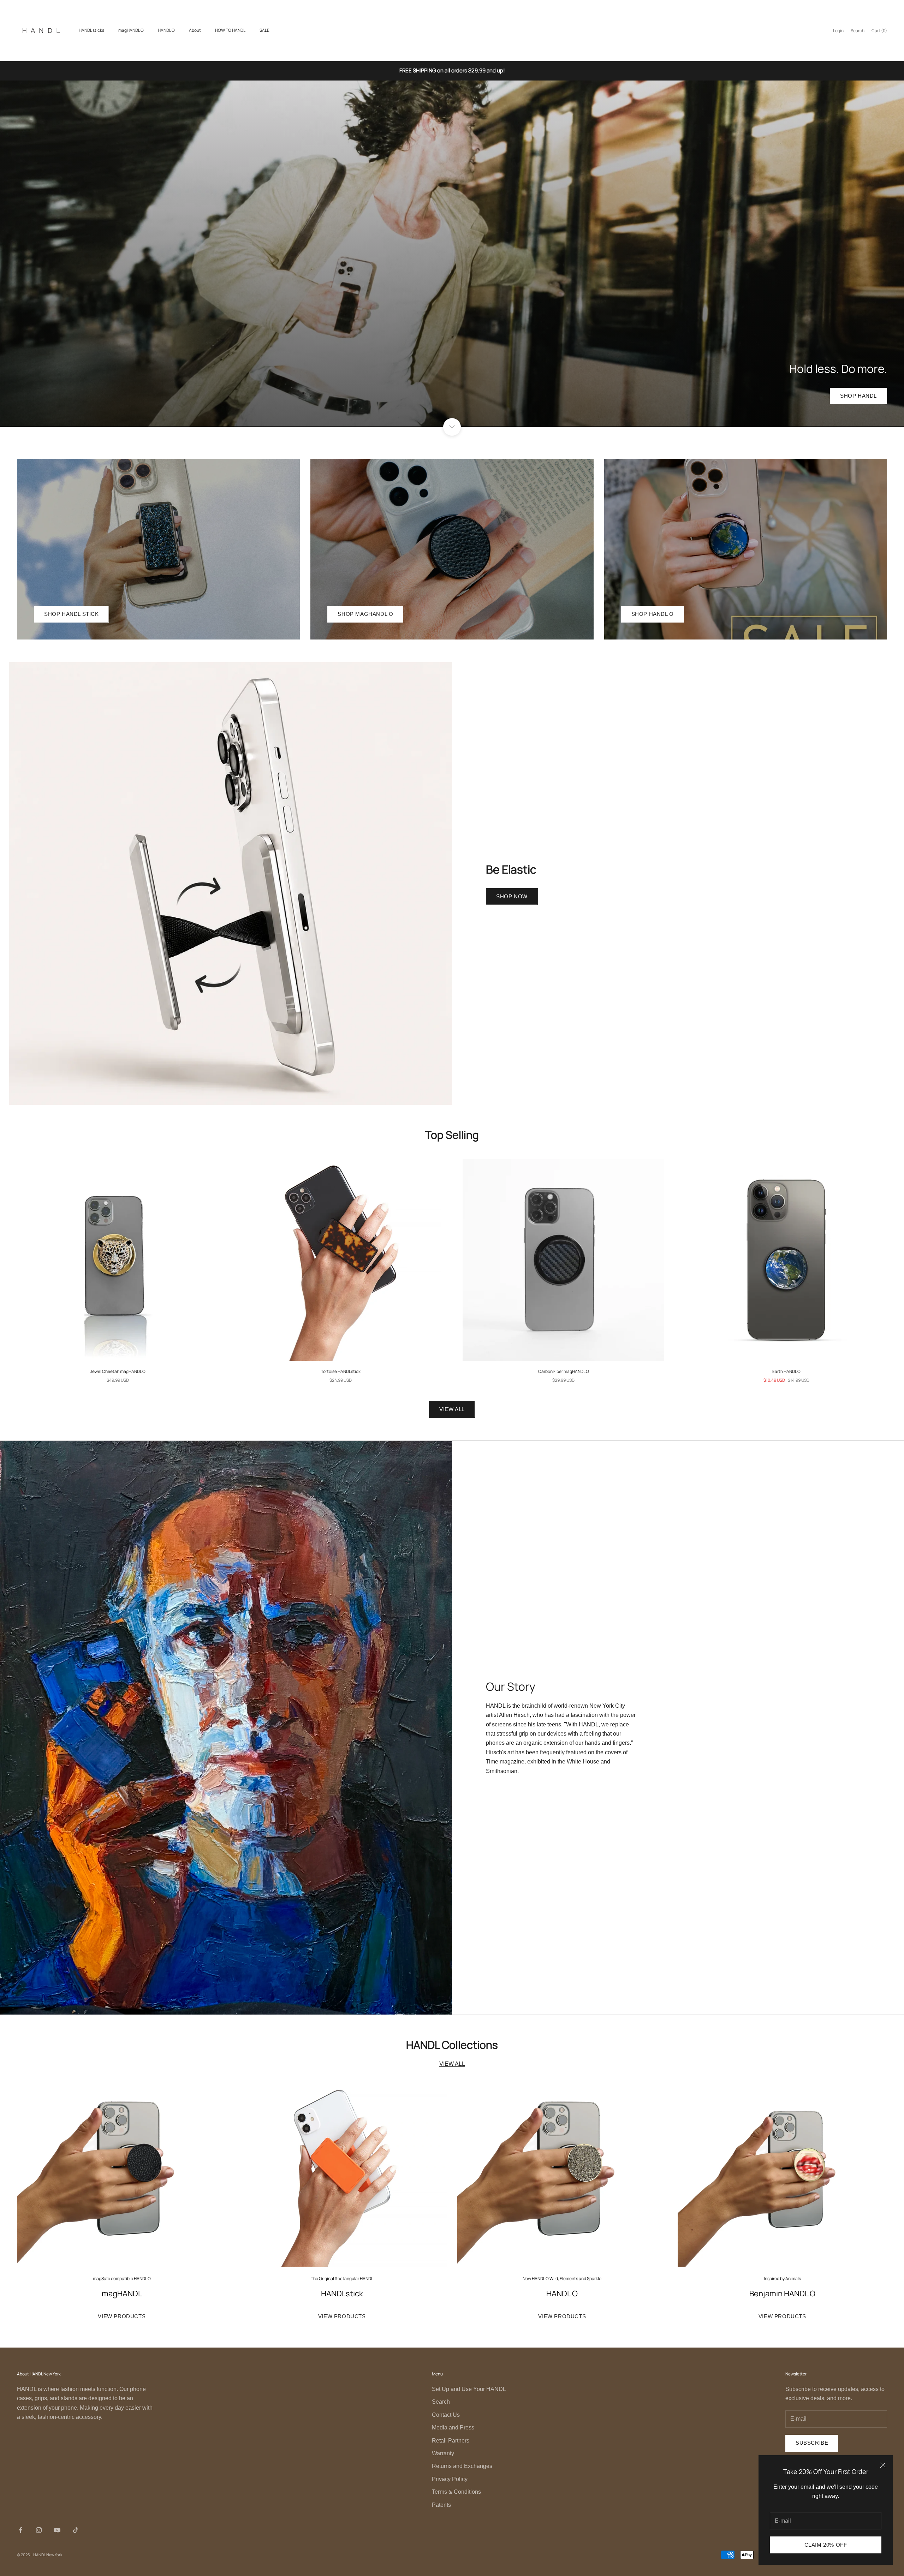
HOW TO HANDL (230, 30)
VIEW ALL (452, 2064)
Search (441, 2402)
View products (122, 2316)
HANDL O (166, 30)
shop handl (858, 396)
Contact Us (446, 2415)
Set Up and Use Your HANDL (469, 2389)
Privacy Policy (450, 2479)
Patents (441, 2505)
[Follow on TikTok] (76, 2530)
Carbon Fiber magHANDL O (564, 1371)
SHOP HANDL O (653, 614)
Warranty (443, 2453)
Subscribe (812, 2443)
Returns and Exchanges (462, 2466)
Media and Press (453, 2428)
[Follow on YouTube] (57, 2530)
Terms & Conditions (456, 2492)
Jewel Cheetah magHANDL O (118, 1371)
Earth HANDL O (786, 1371)
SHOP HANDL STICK (72, 614)
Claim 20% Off (826, 2545)
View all (452, 1409)
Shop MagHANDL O (365, 614)
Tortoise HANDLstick (341, 1371)
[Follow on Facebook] (20, 2530)
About (195, 30)
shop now (512, 896)
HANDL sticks (91, 30)
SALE (264, 30)
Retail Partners (451, 2441)
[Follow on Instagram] (39, 2530)
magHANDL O (131, 30)
